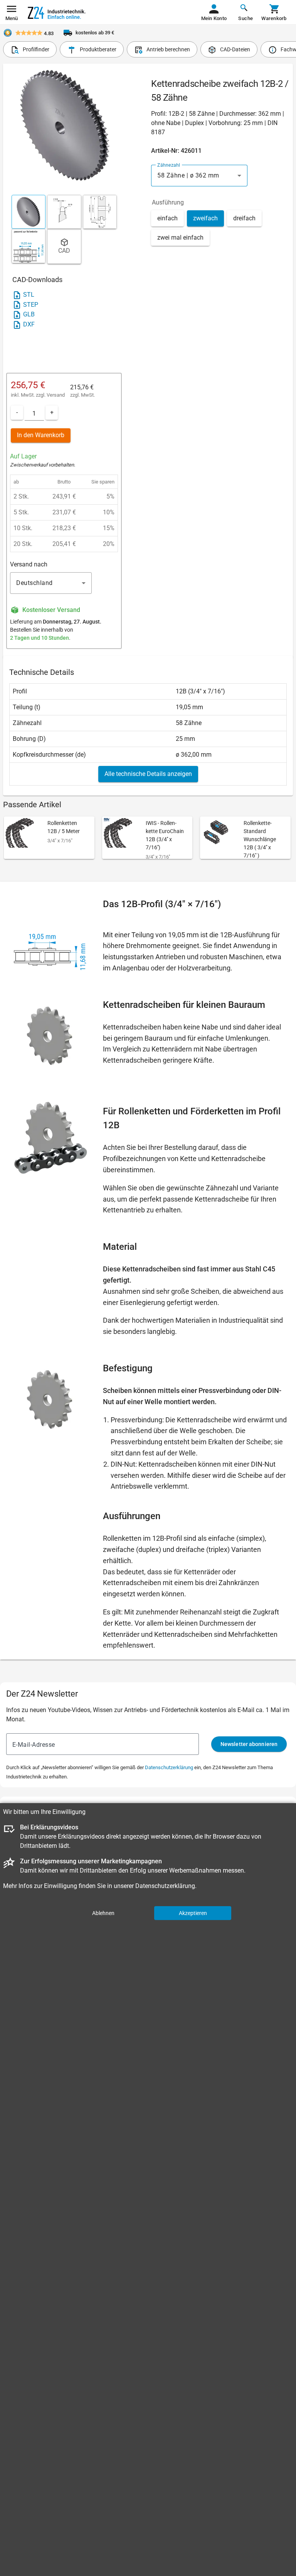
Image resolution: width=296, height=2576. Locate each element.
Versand (56, 395)
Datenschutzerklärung (169, 1767)
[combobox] (199, 176)
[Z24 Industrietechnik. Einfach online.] (57, 12)
